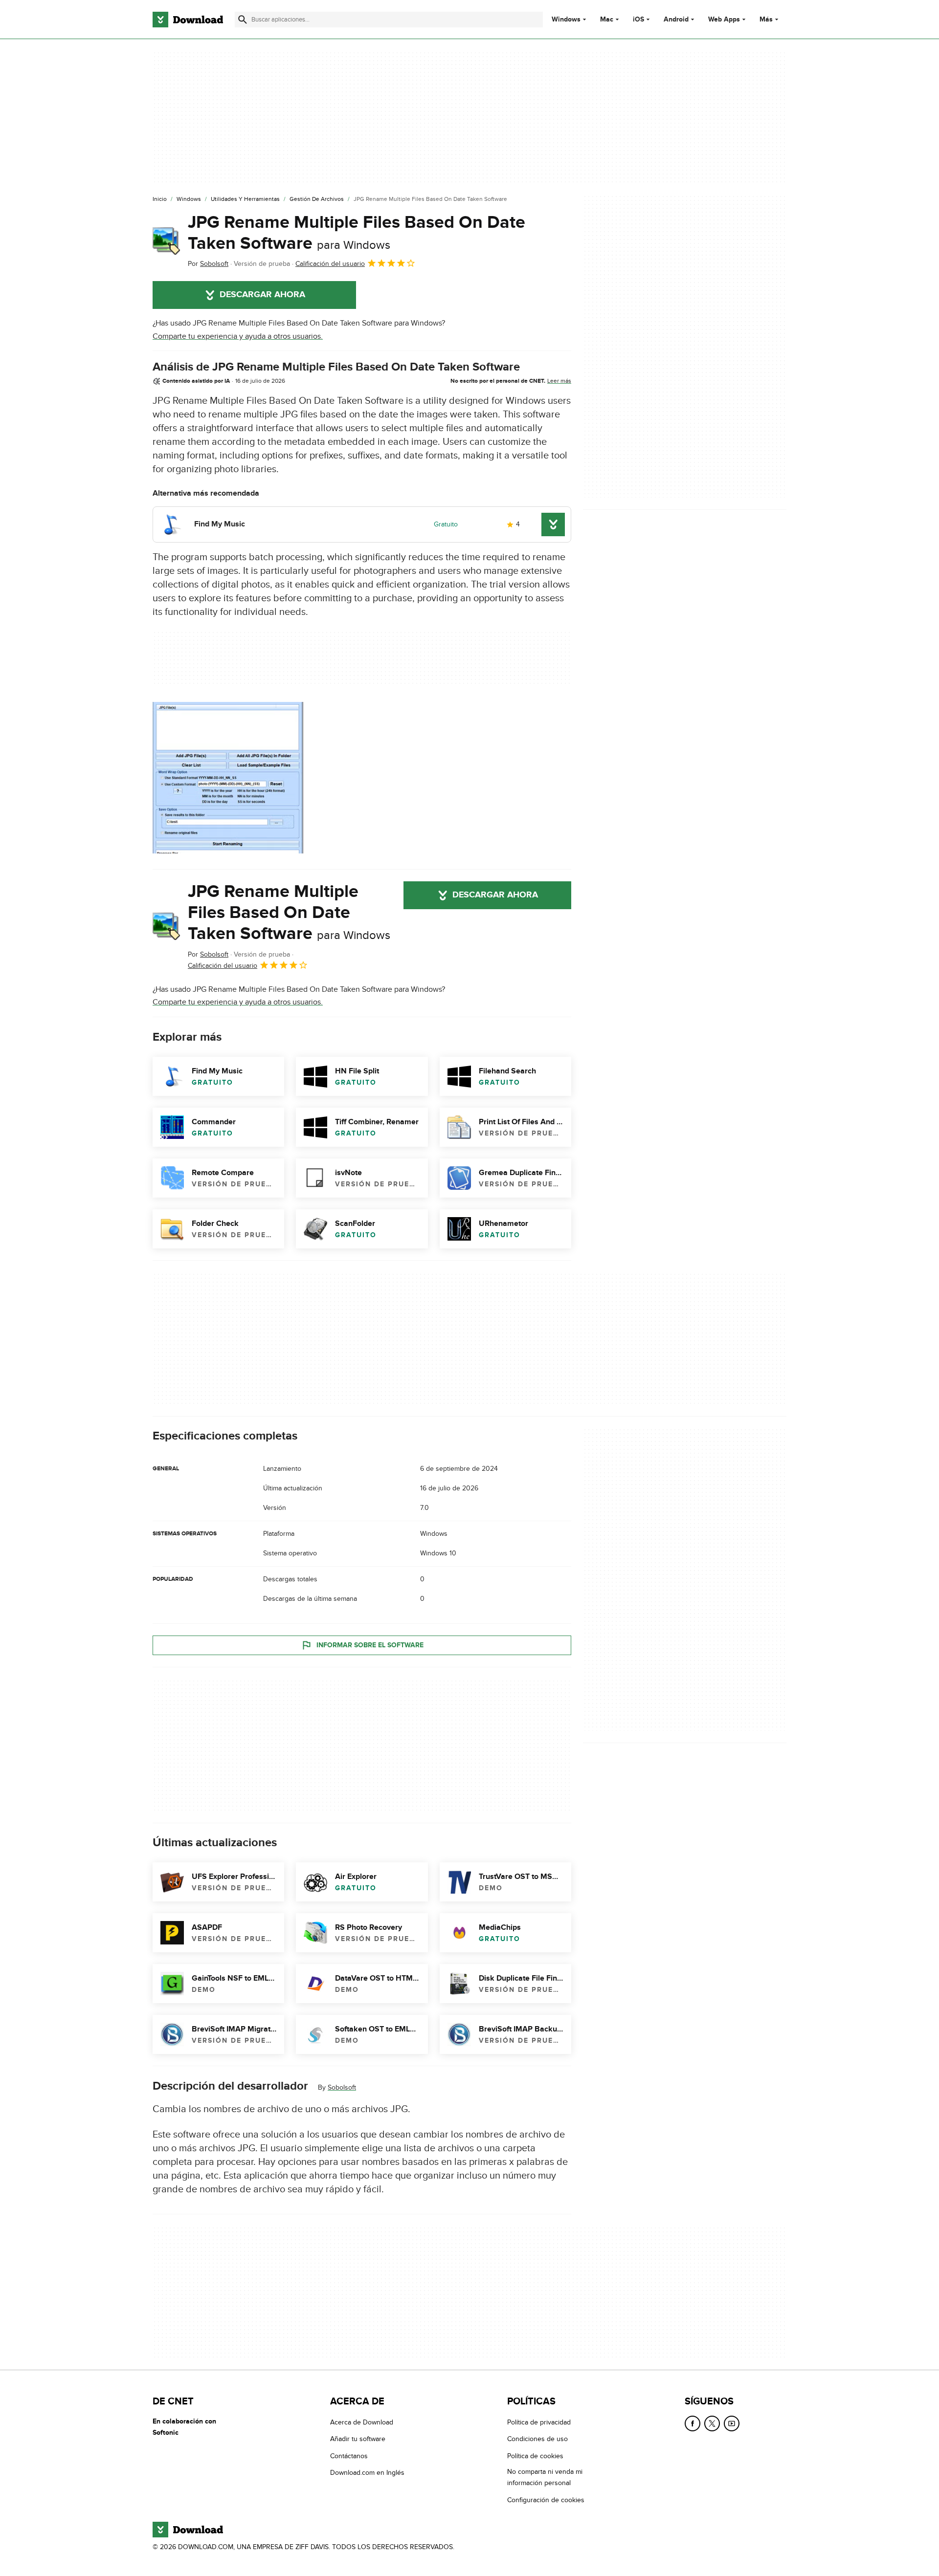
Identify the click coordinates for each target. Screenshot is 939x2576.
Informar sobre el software (370, 1645)
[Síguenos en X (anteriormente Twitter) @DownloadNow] (712, 2423)
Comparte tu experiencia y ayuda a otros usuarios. (238, 336)
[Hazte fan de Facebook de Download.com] (693, 2423)
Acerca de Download (362, 2422)
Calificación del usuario (330, 264)
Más (766, 19)
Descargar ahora (262, 295)
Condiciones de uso (537, 2439)
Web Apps (724, 20)
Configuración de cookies (546, 2500)
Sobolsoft (342, 2087)
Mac (607, 20)
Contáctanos (349, 2456)
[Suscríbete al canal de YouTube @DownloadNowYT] (732, 2423)
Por (208, 264)
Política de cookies (535, 2456)
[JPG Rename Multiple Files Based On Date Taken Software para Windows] (166, 241)
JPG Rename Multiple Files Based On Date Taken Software (357, 233)
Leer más (559, 381)
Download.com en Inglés (367, 2473)
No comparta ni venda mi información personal (545, 2477)
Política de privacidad (539, 2422)
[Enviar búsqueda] (243, 20)
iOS (638, 20)
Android (676, 20)
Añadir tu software (358, 2439)
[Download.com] (188, 20)
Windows (566, 20)
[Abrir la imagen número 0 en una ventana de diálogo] (228, 778)
